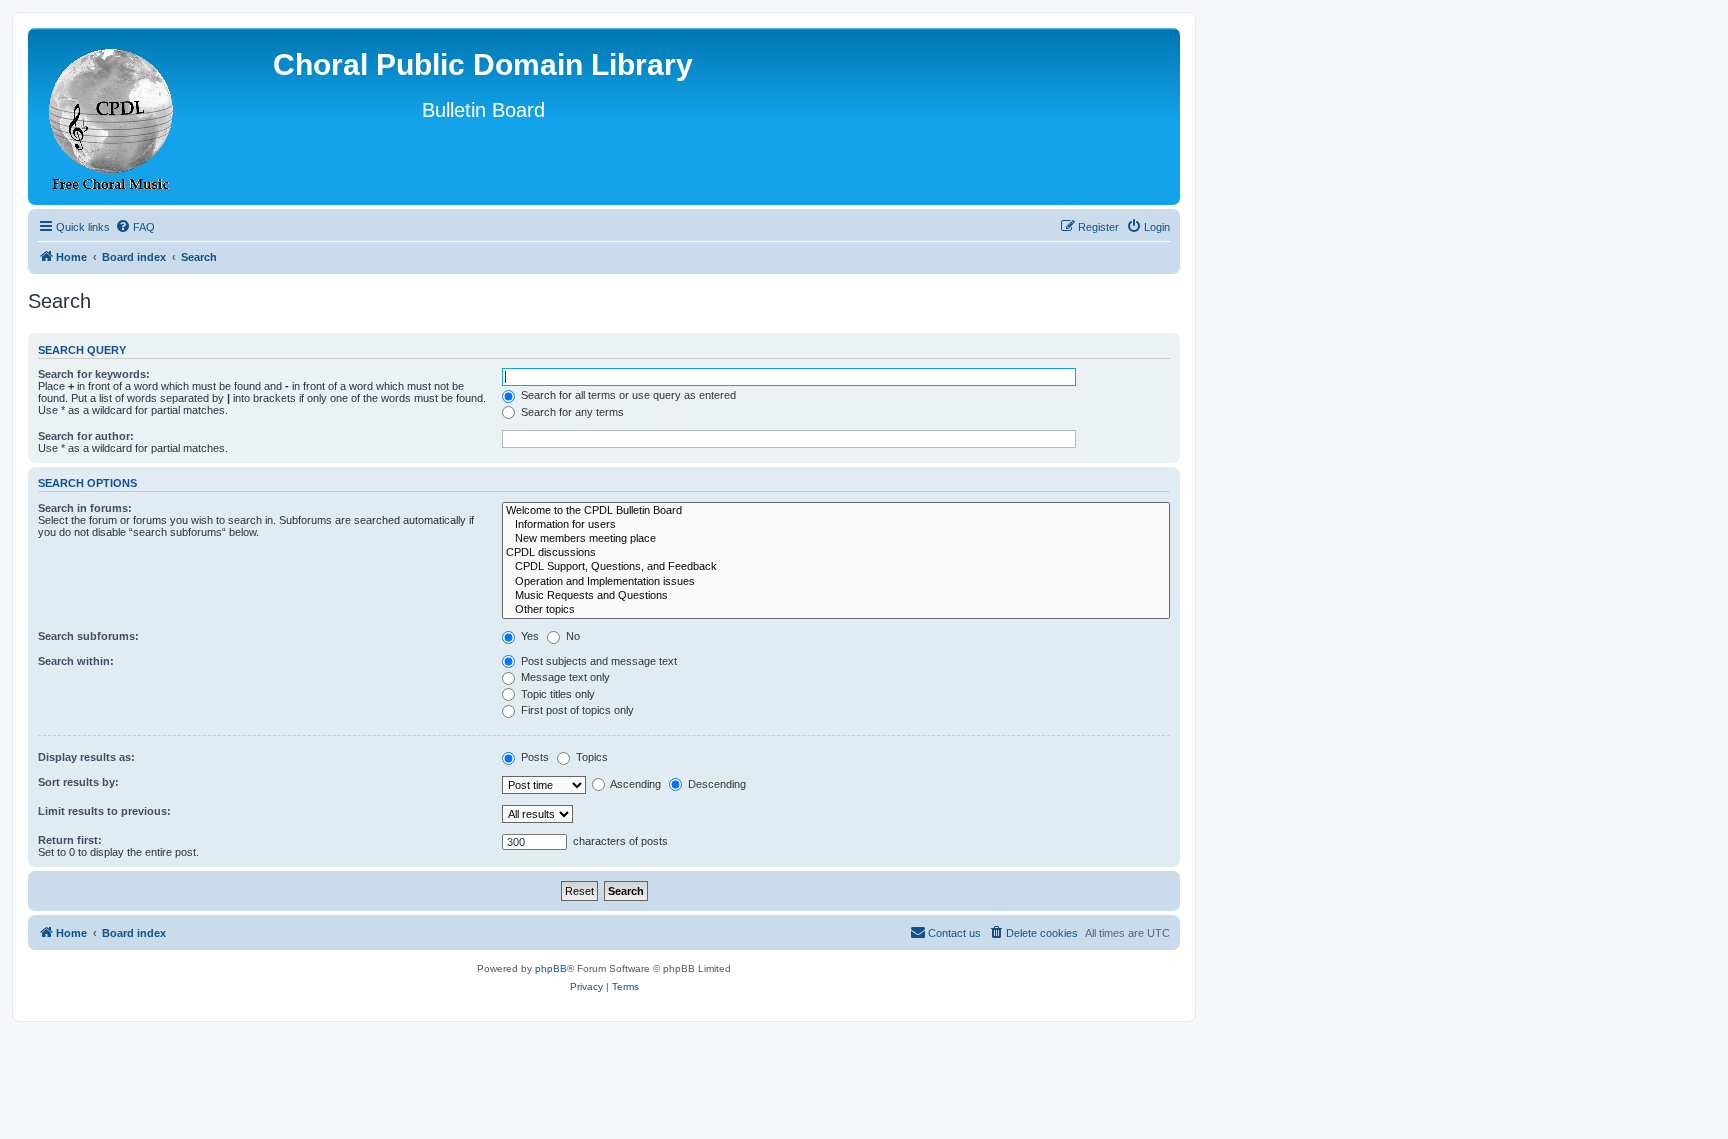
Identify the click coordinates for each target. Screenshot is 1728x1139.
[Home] (112, 116)
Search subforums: (88, 636)
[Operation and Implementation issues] (836, 582)
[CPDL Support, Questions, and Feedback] (836, 567)
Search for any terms (571, 412)
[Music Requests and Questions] (836, 596)
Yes (528, 636)
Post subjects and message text (597, 661)
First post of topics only (576, 710)
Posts (533, 757)
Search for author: (86, 436)
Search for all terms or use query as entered (627, 395)
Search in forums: (85, 508)
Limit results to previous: (104, 811)
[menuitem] (135, 227)
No (571, 636)
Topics (590, 757)
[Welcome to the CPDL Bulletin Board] (836, 511)
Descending (715, 784)
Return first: (70, 840)
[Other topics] (836, 610)
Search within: (76, 661)
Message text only (564, 677)
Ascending (634, 784)
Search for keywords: (94, 374)
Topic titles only (556, 694)
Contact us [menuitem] (954, 933)
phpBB (551, 968)
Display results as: (86, 757)
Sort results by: (78, 782)
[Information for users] (836, 525)
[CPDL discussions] (836, 553)
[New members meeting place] (836, 539)
